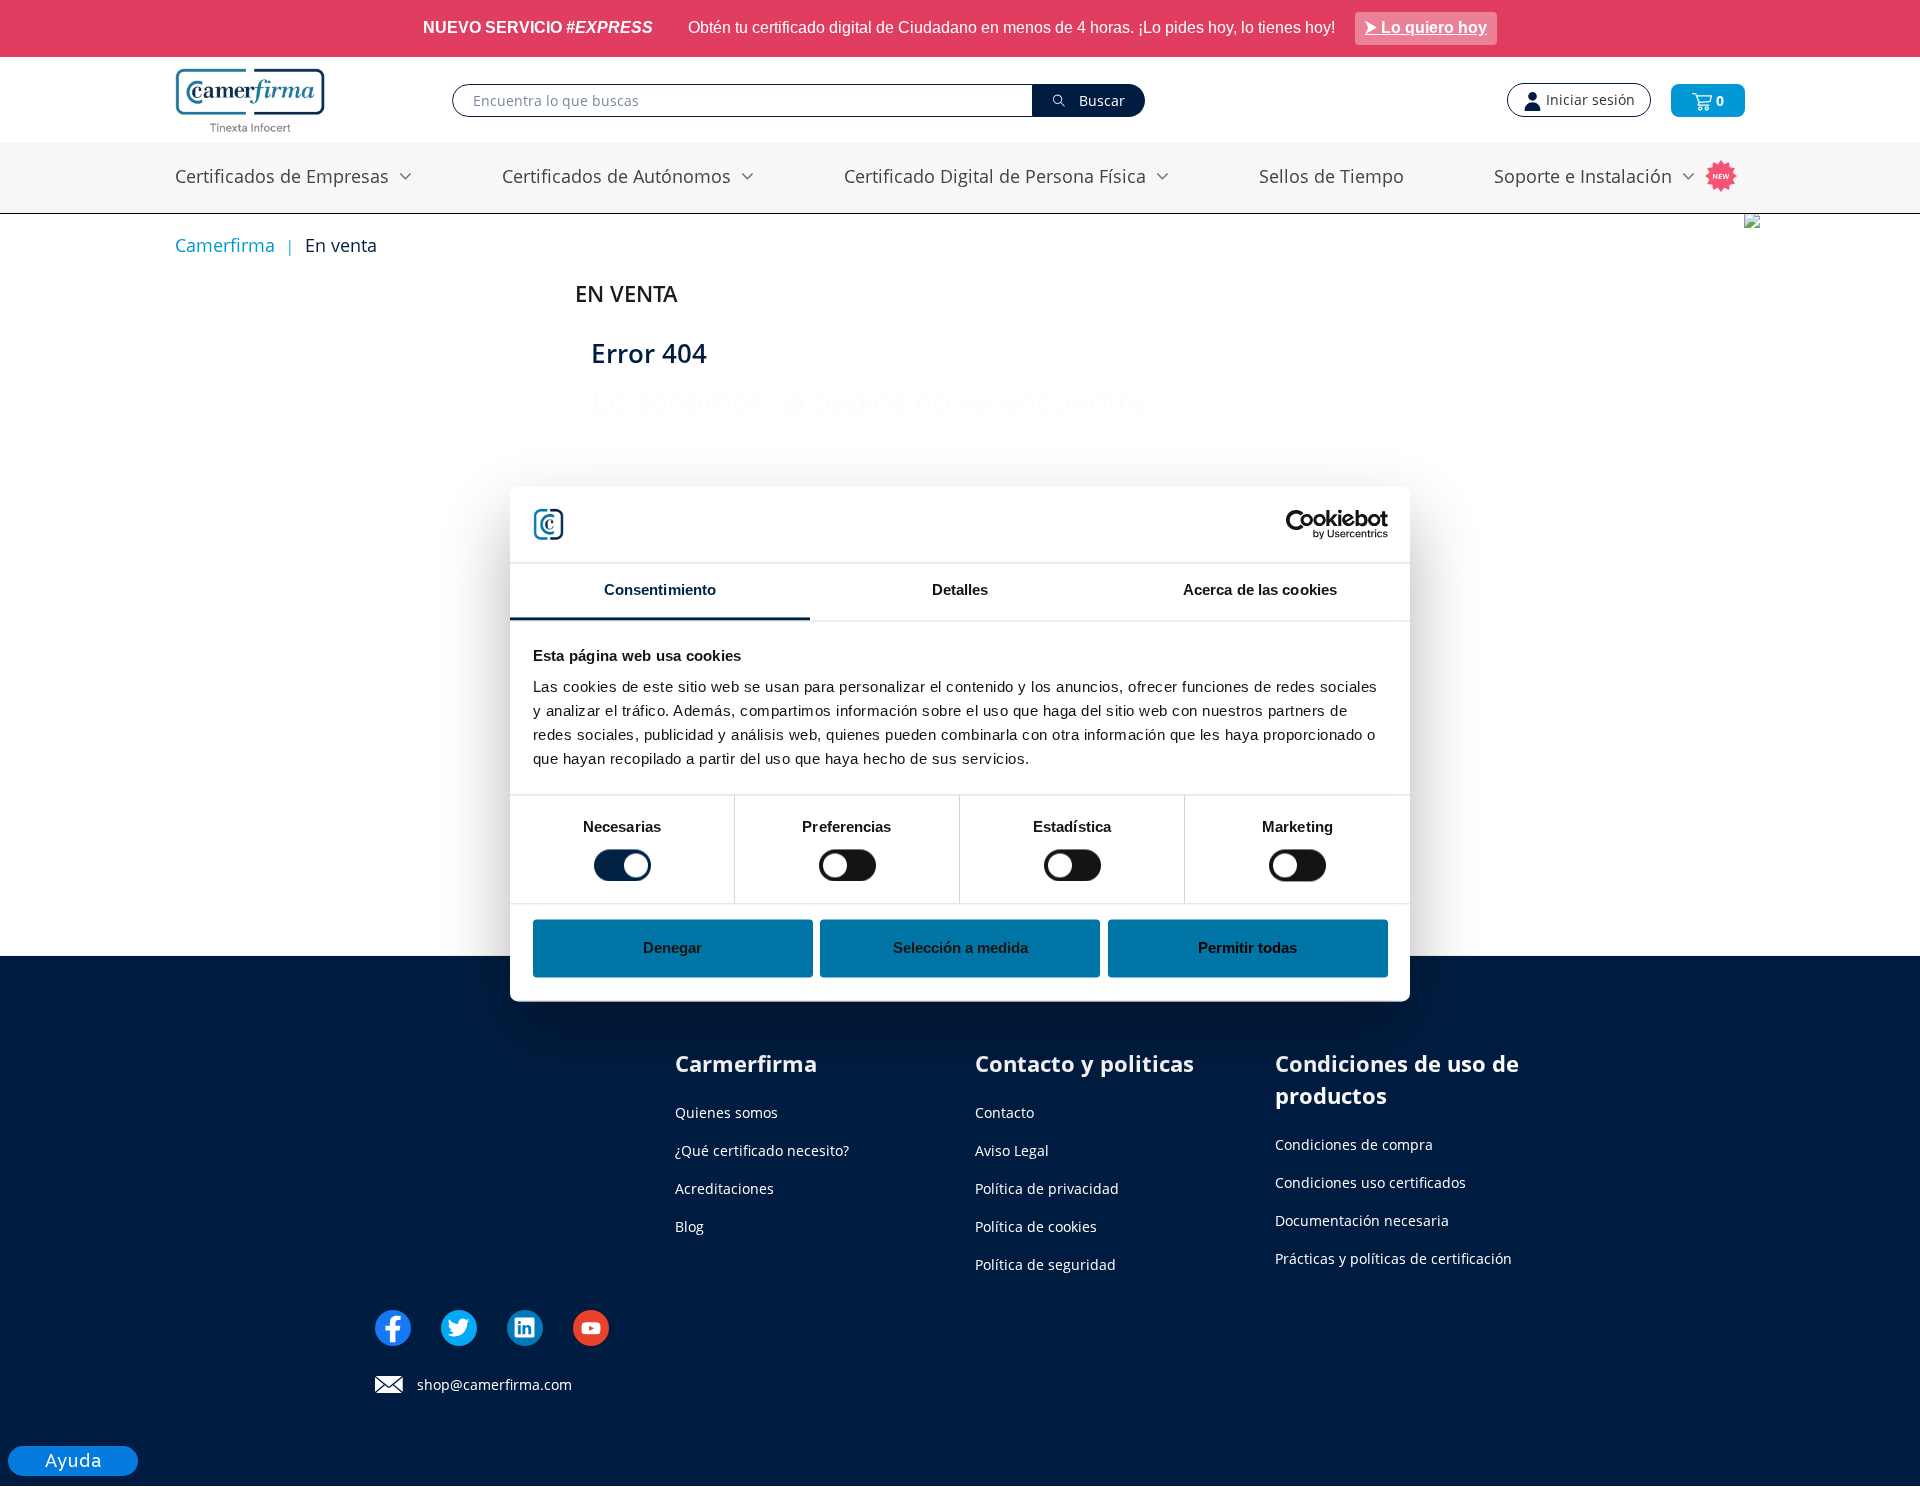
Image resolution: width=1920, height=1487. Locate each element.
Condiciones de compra (1354, 1144)
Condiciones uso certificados (1370, 1182)
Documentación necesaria (1362, 1220)
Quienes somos (726, 1112)
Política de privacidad (1047, 1188)
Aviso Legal (1012, 1150)
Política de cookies (1036, 1226)
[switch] (847, 865)
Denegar (672, 948)
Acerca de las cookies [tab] (1260, 590)
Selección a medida (960, 948)
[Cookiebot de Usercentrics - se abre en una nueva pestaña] (1300, 524)
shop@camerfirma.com (494, 1385)
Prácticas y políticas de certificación (1393, 1258)
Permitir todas (1247, 948)
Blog (689, 1226)
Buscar (1100, 100)
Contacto (1004, 1112)
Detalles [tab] (960, 590)
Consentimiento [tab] (660, 590)
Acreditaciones (724, 1188)
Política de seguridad (1045, 1264)
